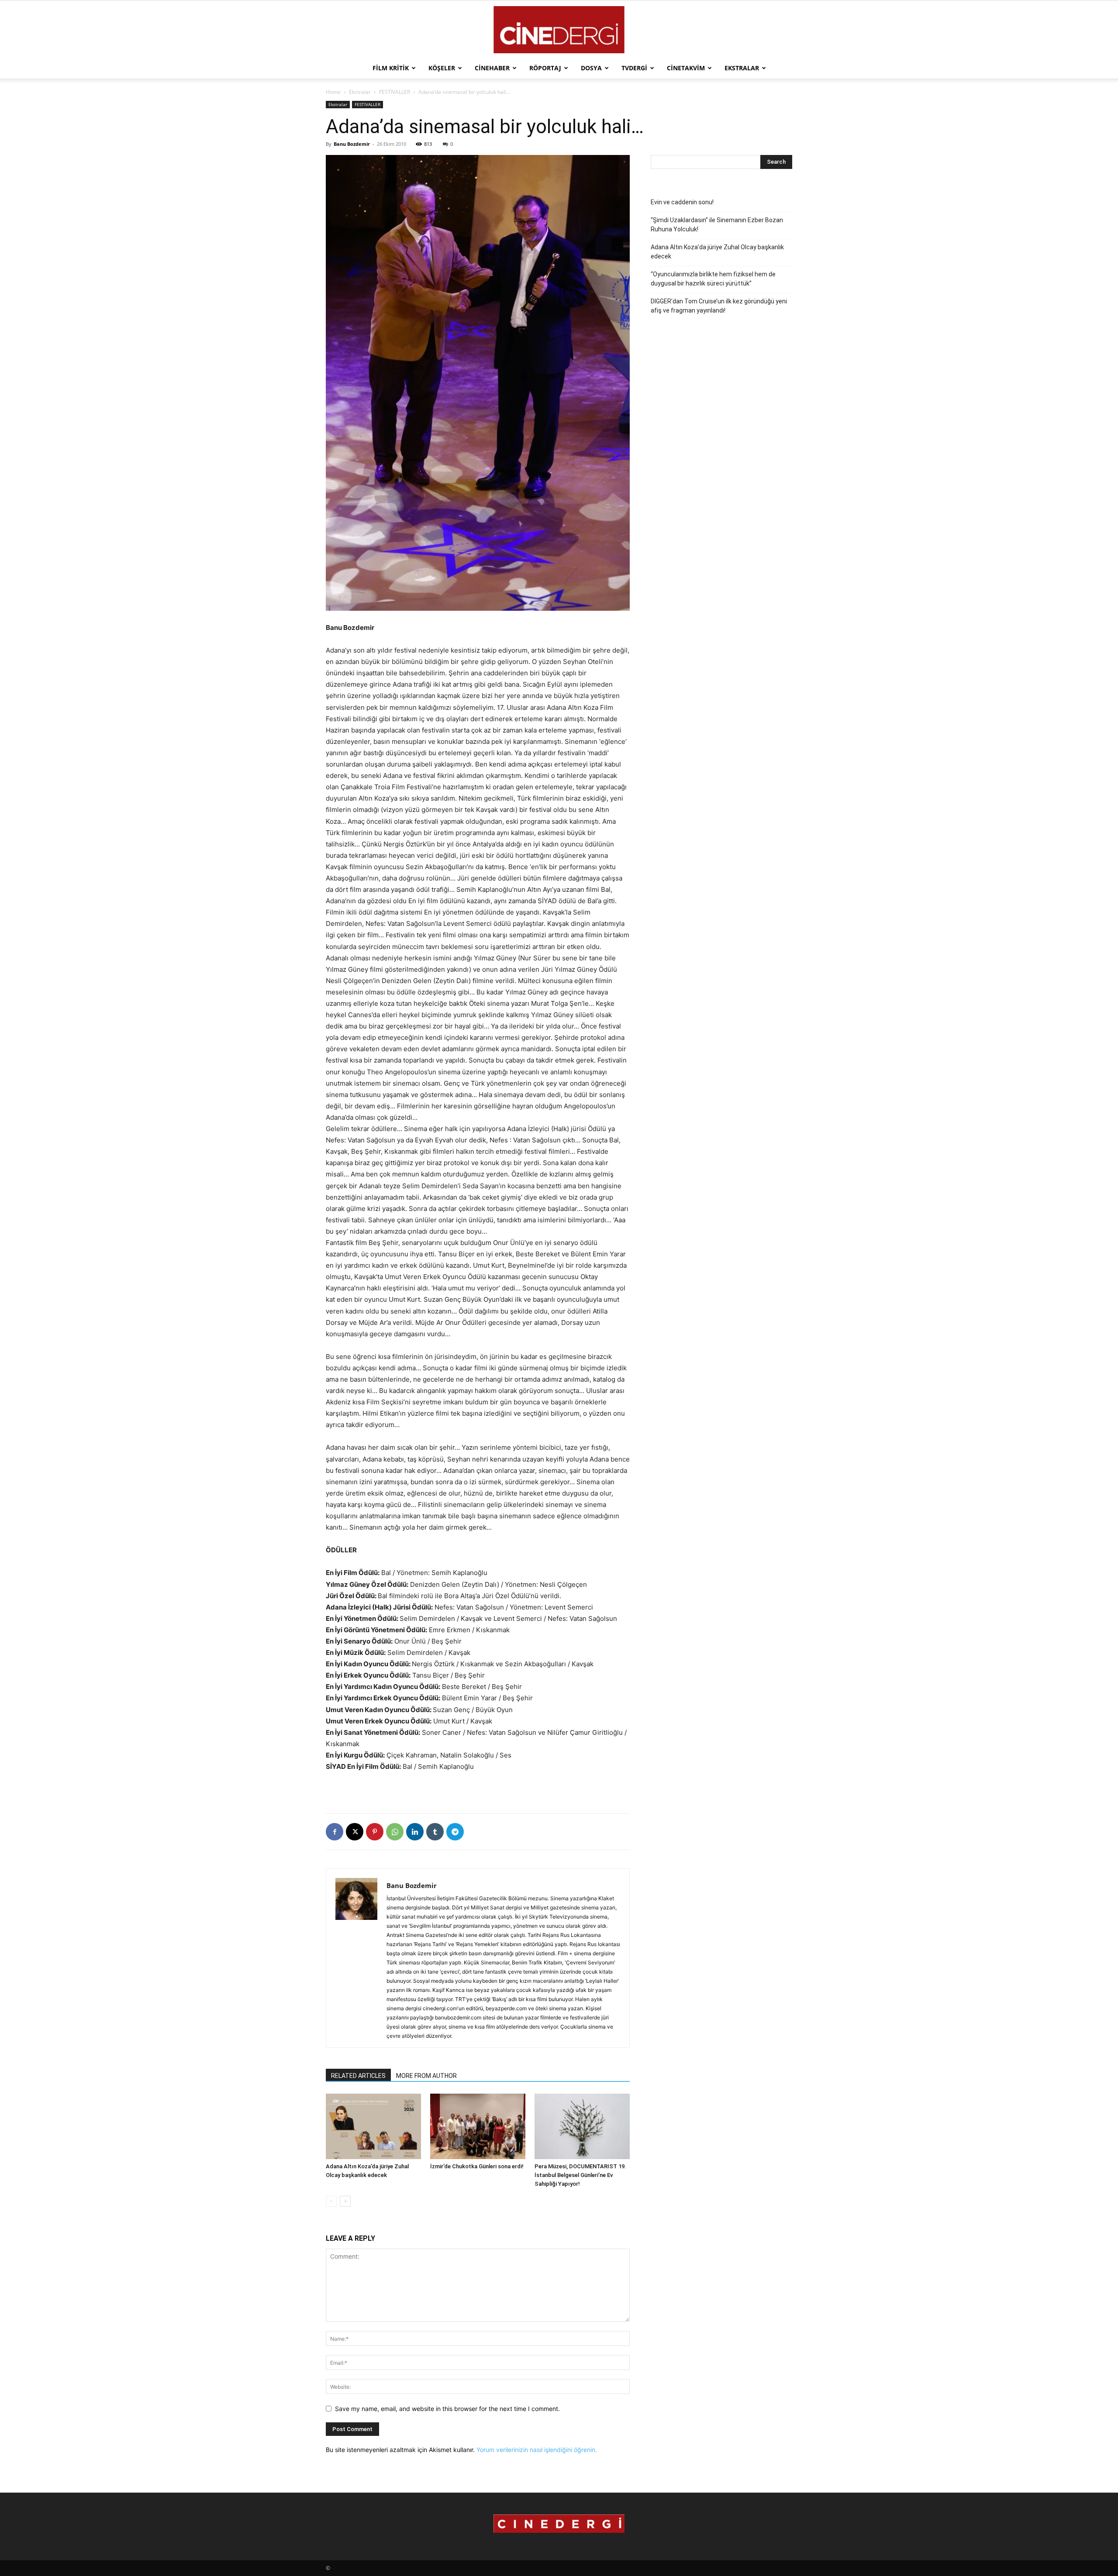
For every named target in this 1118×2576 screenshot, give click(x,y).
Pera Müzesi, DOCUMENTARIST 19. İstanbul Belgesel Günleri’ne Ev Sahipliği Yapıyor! (580, 2175)
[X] (355, 1832)
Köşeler (442, 68)
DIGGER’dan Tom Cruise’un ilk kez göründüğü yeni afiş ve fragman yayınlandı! (719, 306)
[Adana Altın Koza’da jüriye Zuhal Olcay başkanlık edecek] (373, 2126)
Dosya (591, 68)
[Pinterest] (375, 1832)
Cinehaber (492, 68)
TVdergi (634, 68)
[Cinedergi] (559, 30)
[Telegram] (455, 1832)
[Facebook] (335, 1832)
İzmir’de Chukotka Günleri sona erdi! (477, 2166)
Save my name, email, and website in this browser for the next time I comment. (447, 2409)
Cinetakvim (686, 68)
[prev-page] (331, 2201)
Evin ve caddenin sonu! (682, 202)
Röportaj (545, 68)
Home (333, 92)
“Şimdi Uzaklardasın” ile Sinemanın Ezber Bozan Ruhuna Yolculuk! (717, 225)
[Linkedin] (415, 1832)
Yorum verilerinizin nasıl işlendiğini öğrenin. (537, 2450)
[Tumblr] (435, 1832)
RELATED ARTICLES (358, 2076)
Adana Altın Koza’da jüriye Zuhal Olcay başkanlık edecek (717, 252)
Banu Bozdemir (352, 144)
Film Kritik (391, 68)
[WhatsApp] (395, 1832)
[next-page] (345, 2201)
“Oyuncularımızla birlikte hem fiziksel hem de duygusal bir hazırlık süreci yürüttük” (713, 279)
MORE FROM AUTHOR (426, 2076)
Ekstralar (742, 68)
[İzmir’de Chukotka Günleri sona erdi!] (478, 2126)
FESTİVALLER (395, 92)
